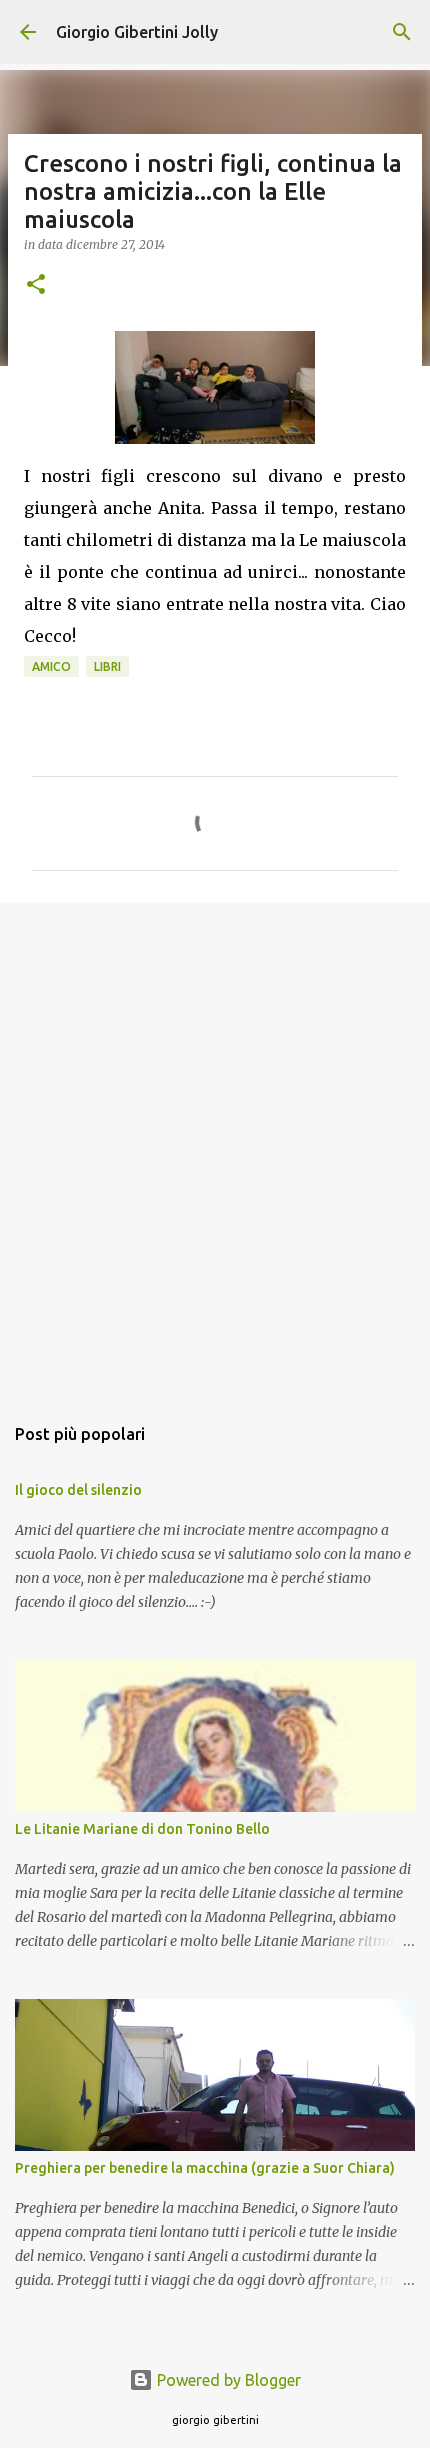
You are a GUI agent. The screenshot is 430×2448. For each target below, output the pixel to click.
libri (107, 666)
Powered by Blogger (227, 2380)
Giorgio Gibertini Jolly (137, 32)
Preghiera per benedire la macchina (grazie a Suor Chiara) (205, 2168)
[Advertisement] (215, 1148)
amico (51, 666)
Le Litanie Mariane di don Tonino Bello (142, 1829)
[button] (36, 285)
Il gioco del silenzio (78, 1490)
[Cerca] (402, 32)
